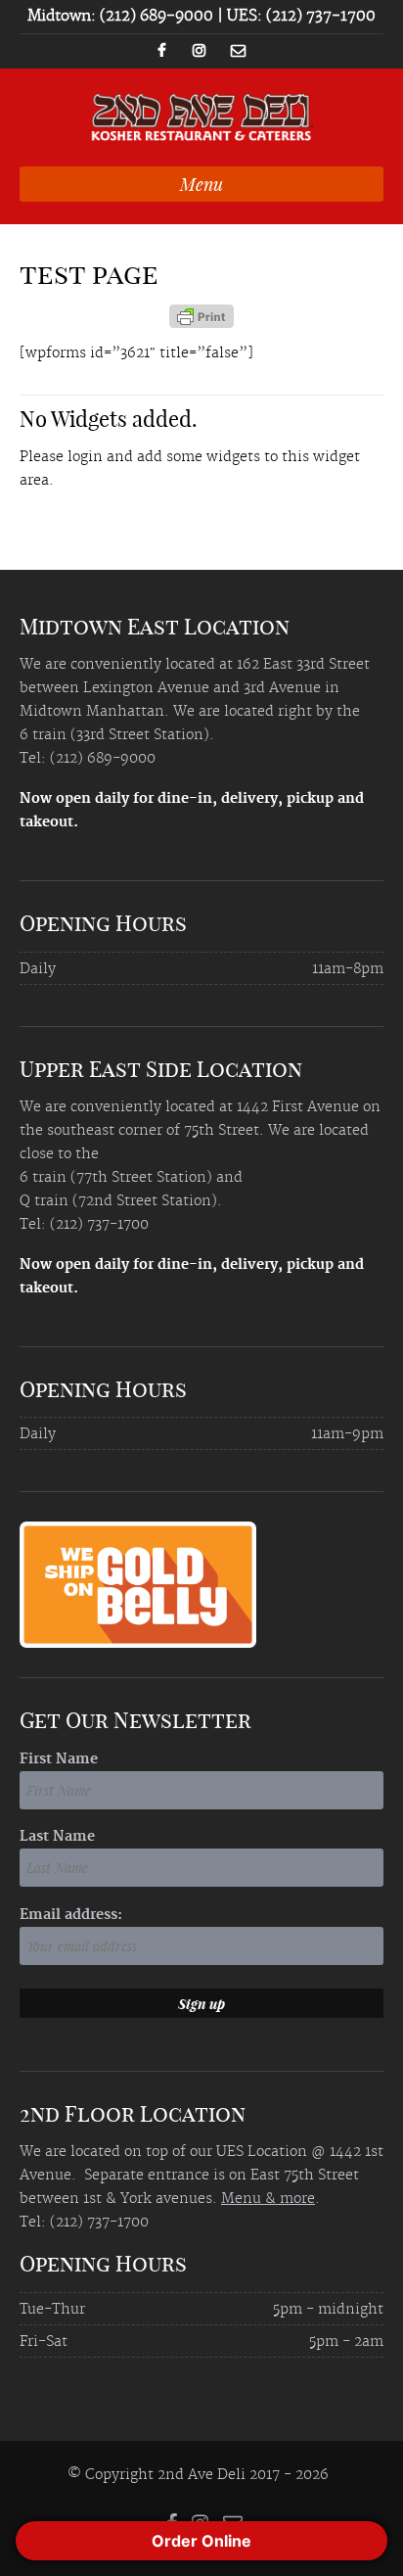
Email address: (71, 1915)
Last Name (57, 1837)
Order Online (201, 2541)
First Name (59, 1759)
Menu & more (268, 2199)
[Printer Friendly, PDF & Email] (201, 323)
